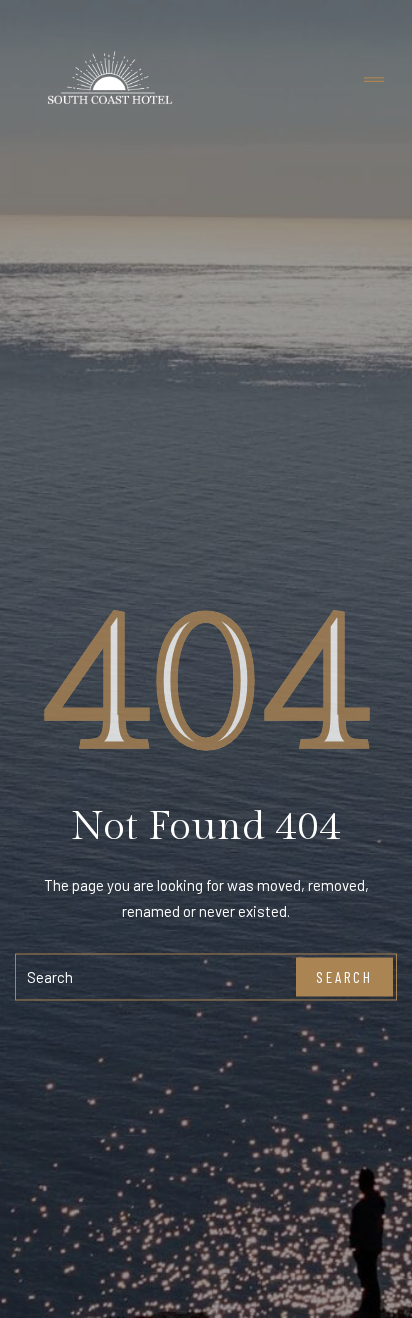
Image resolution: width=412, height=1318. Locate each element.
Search (344, 977)
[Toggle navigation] (374, 80)
